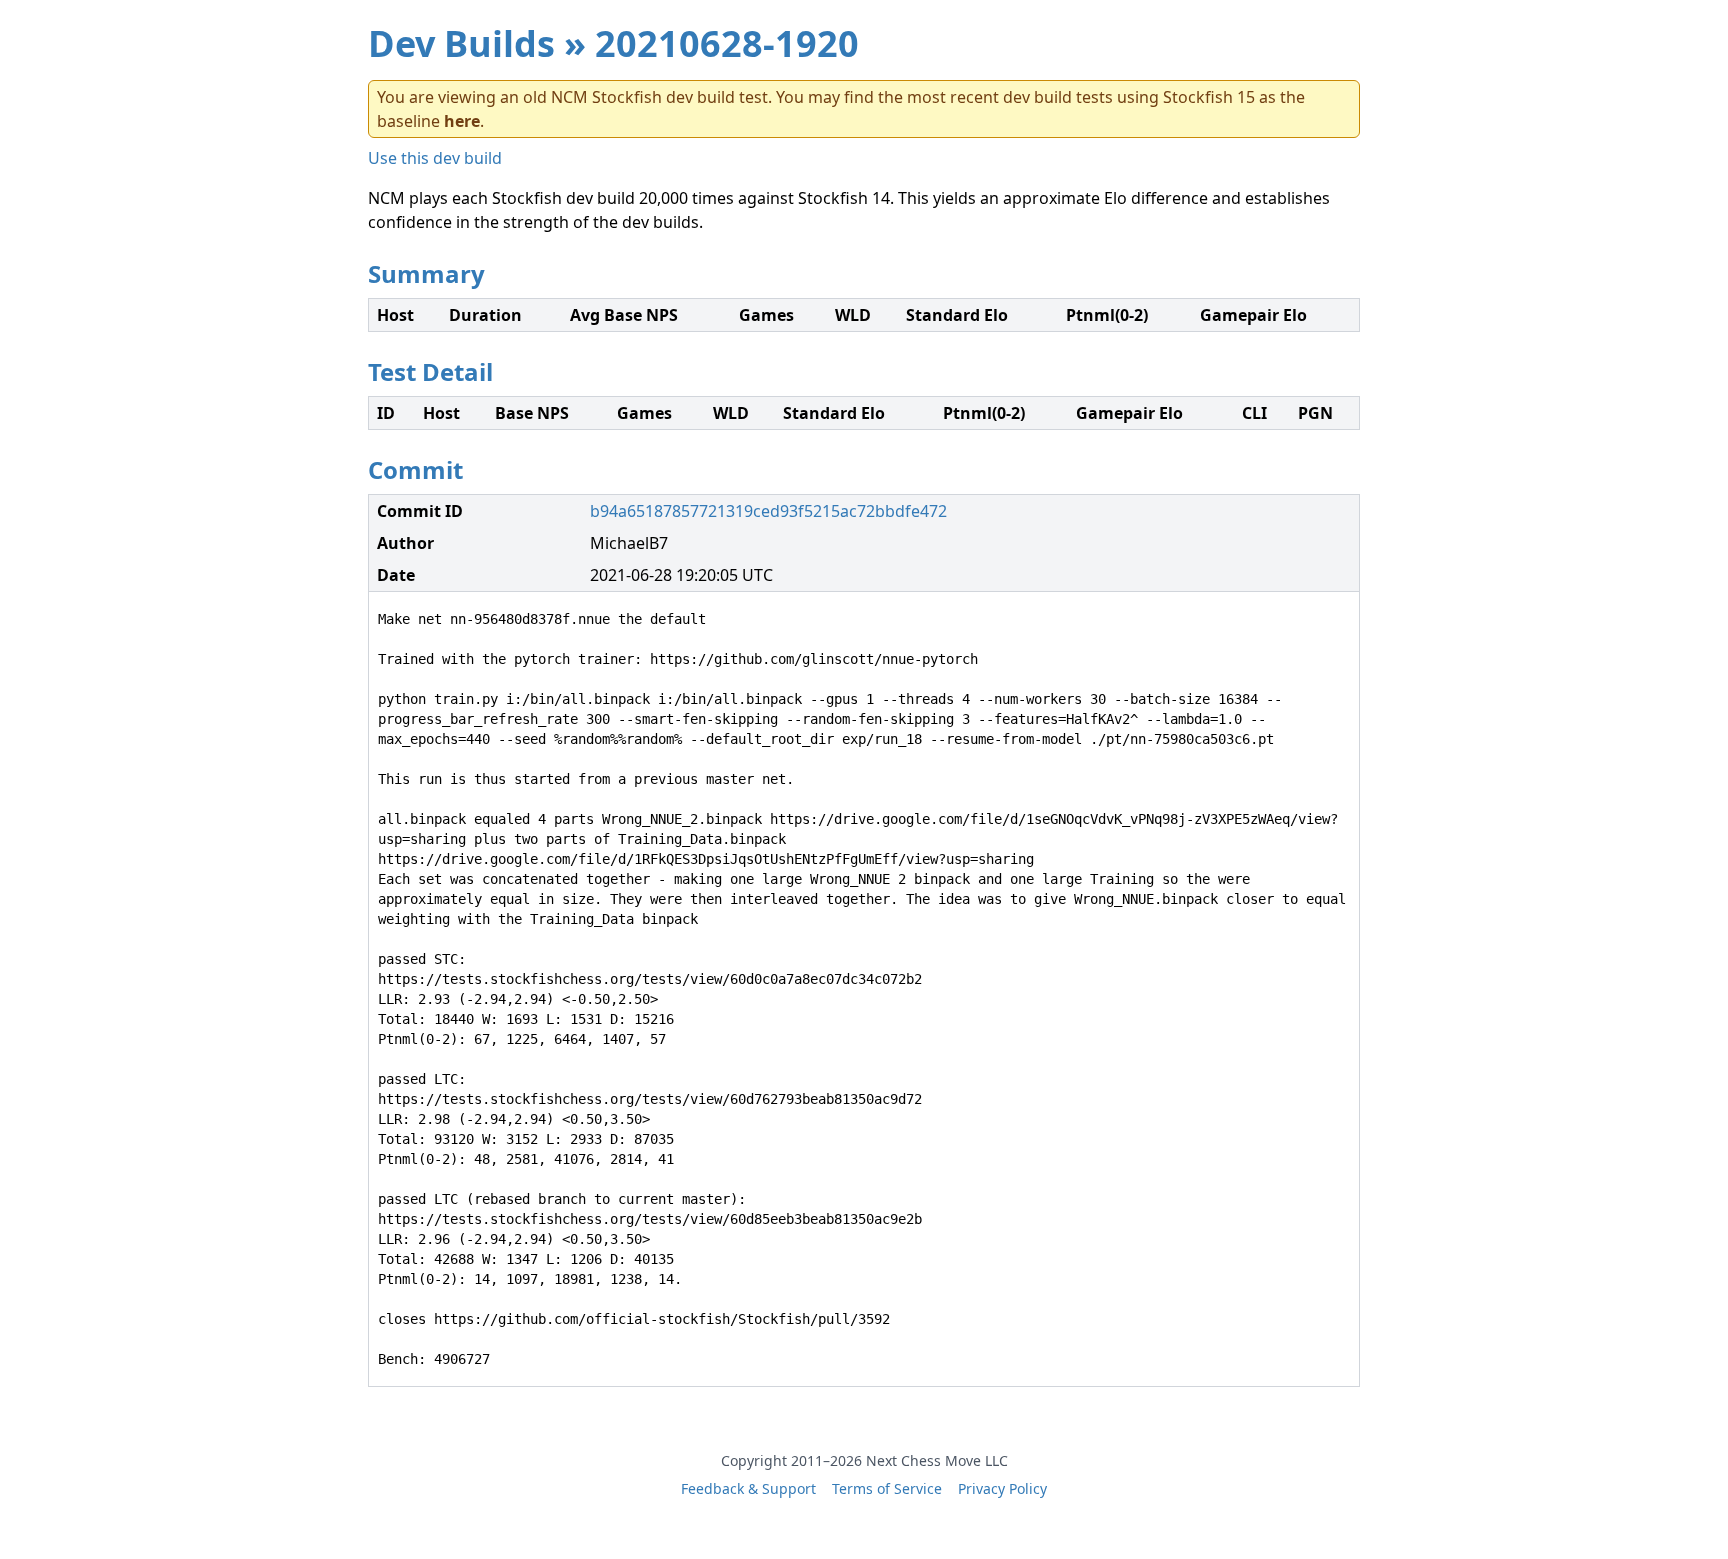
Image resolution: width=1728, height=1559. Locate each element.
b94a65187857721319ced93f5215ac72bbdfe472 (768, 511)
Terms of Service (887, 1488)
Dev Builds (461, 43)
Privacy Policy (1002, 1488)
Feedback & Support (748, 1488)
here (462, 121)
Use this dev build (435, 158)
